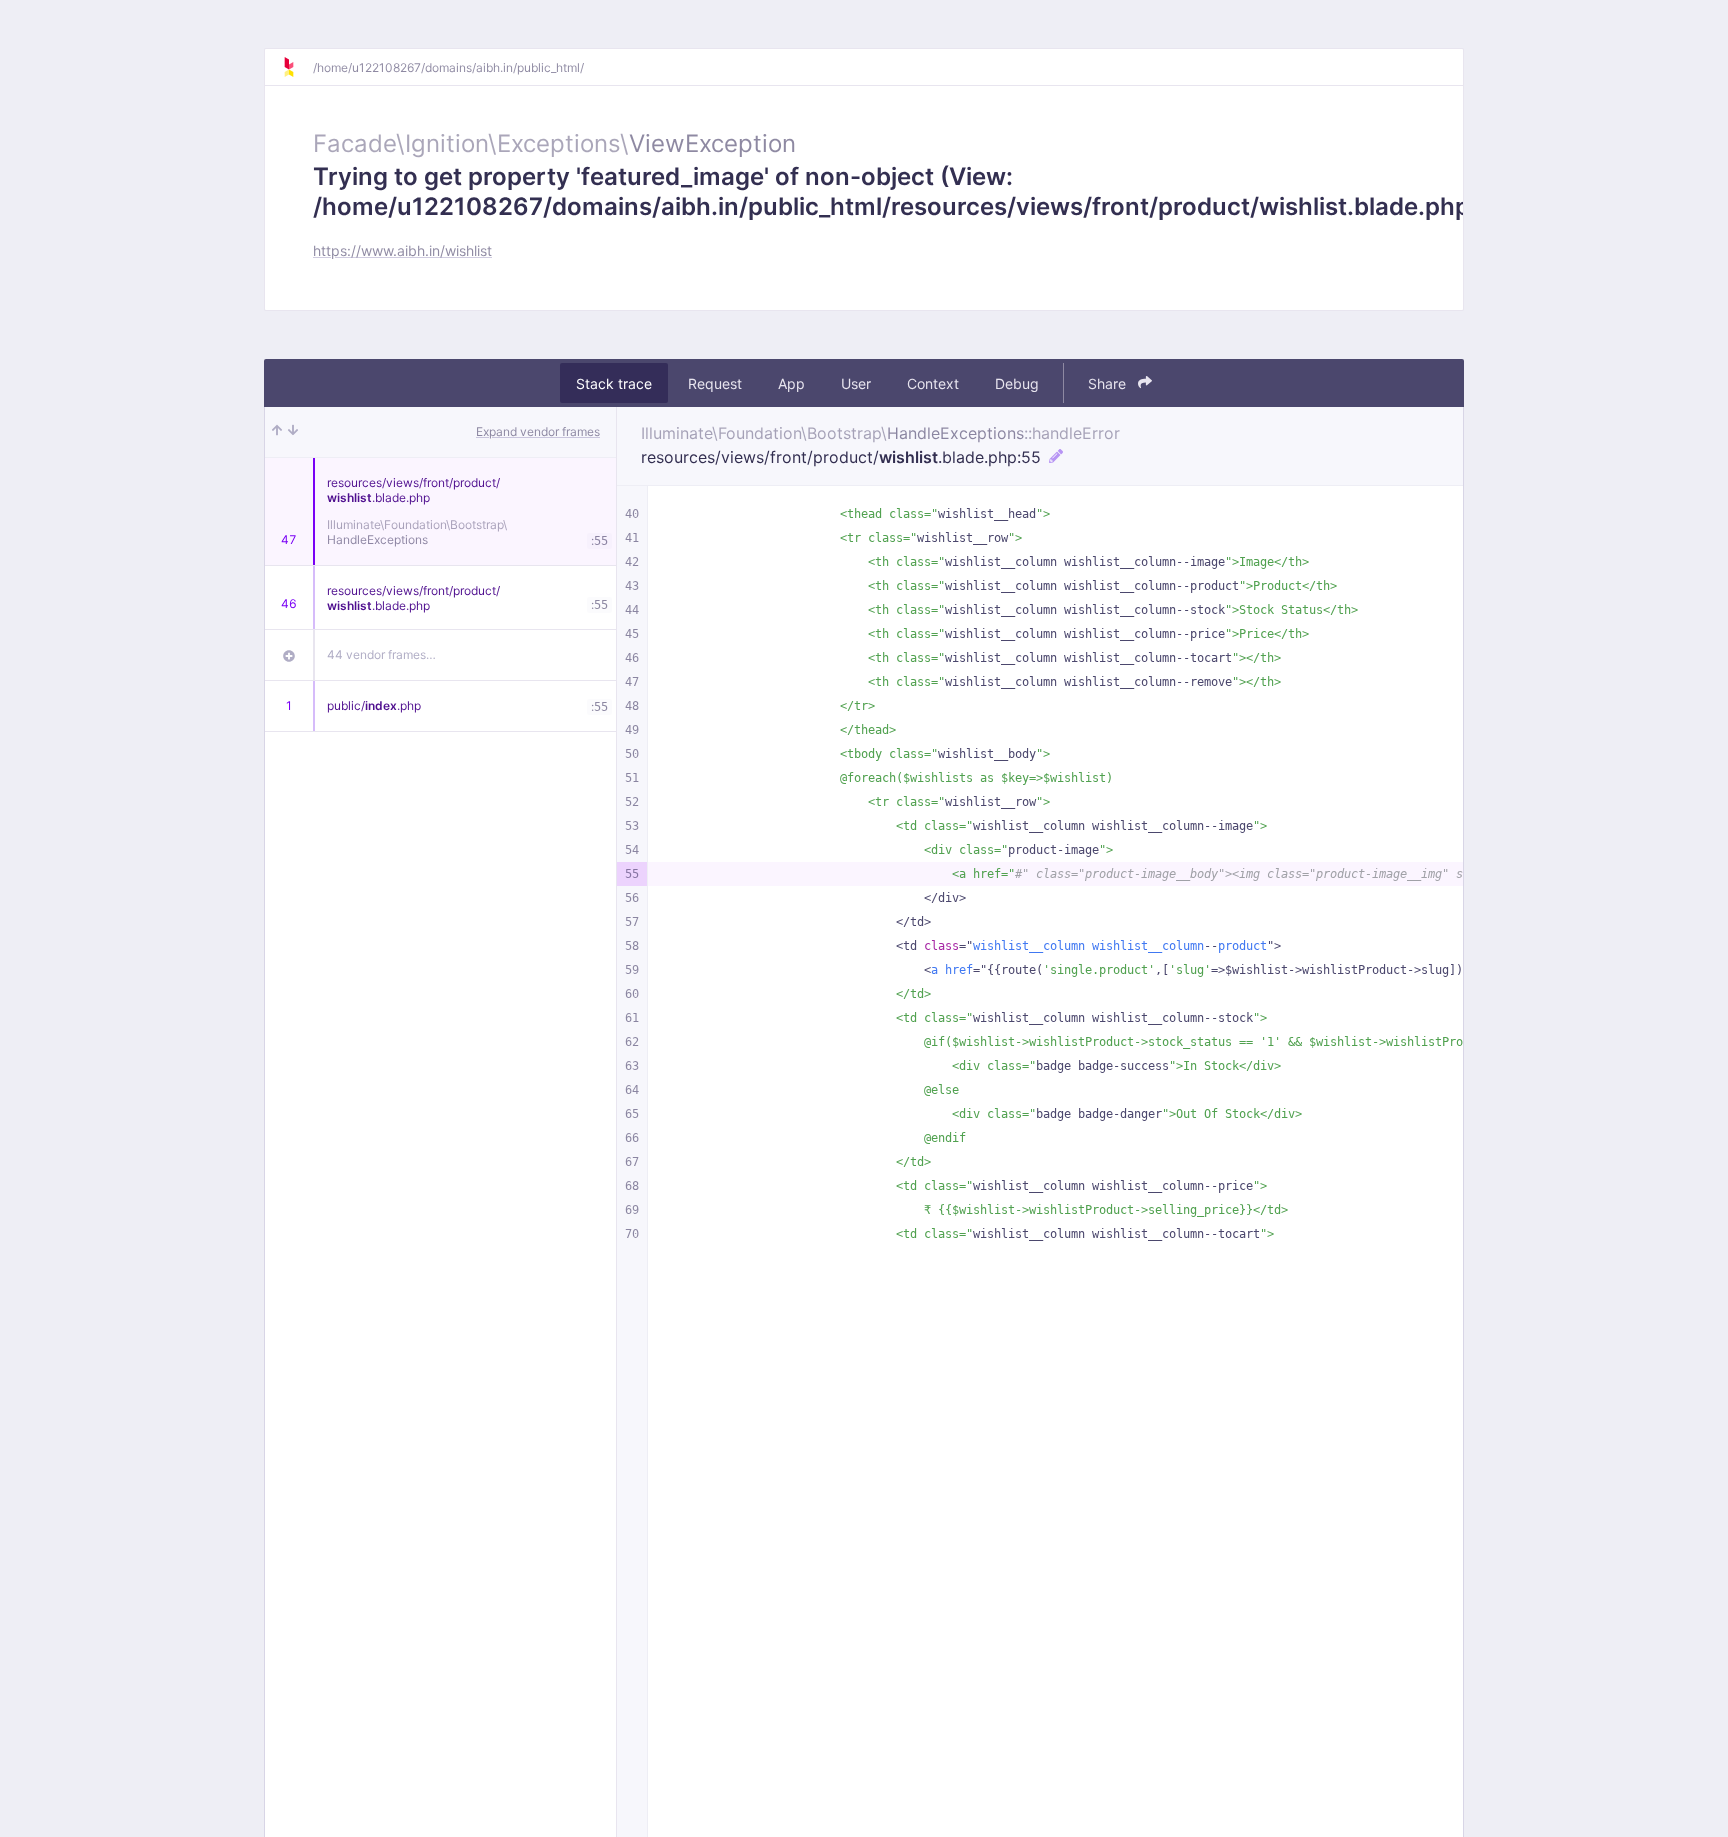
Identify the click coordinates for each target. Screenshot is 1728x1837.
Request (715, 383)
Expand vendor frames (538, 431)
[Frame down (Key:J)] (293, 432)
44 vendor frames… (381, 654)
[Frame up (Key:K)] (277, 432)
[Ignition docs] (297, 67)
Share (1109, 383)
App (791, 383)
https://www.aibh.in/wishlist (402, 250)
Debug (1017, 383)
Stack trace (614, 383)
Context (933, 383)
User (856, 383)
